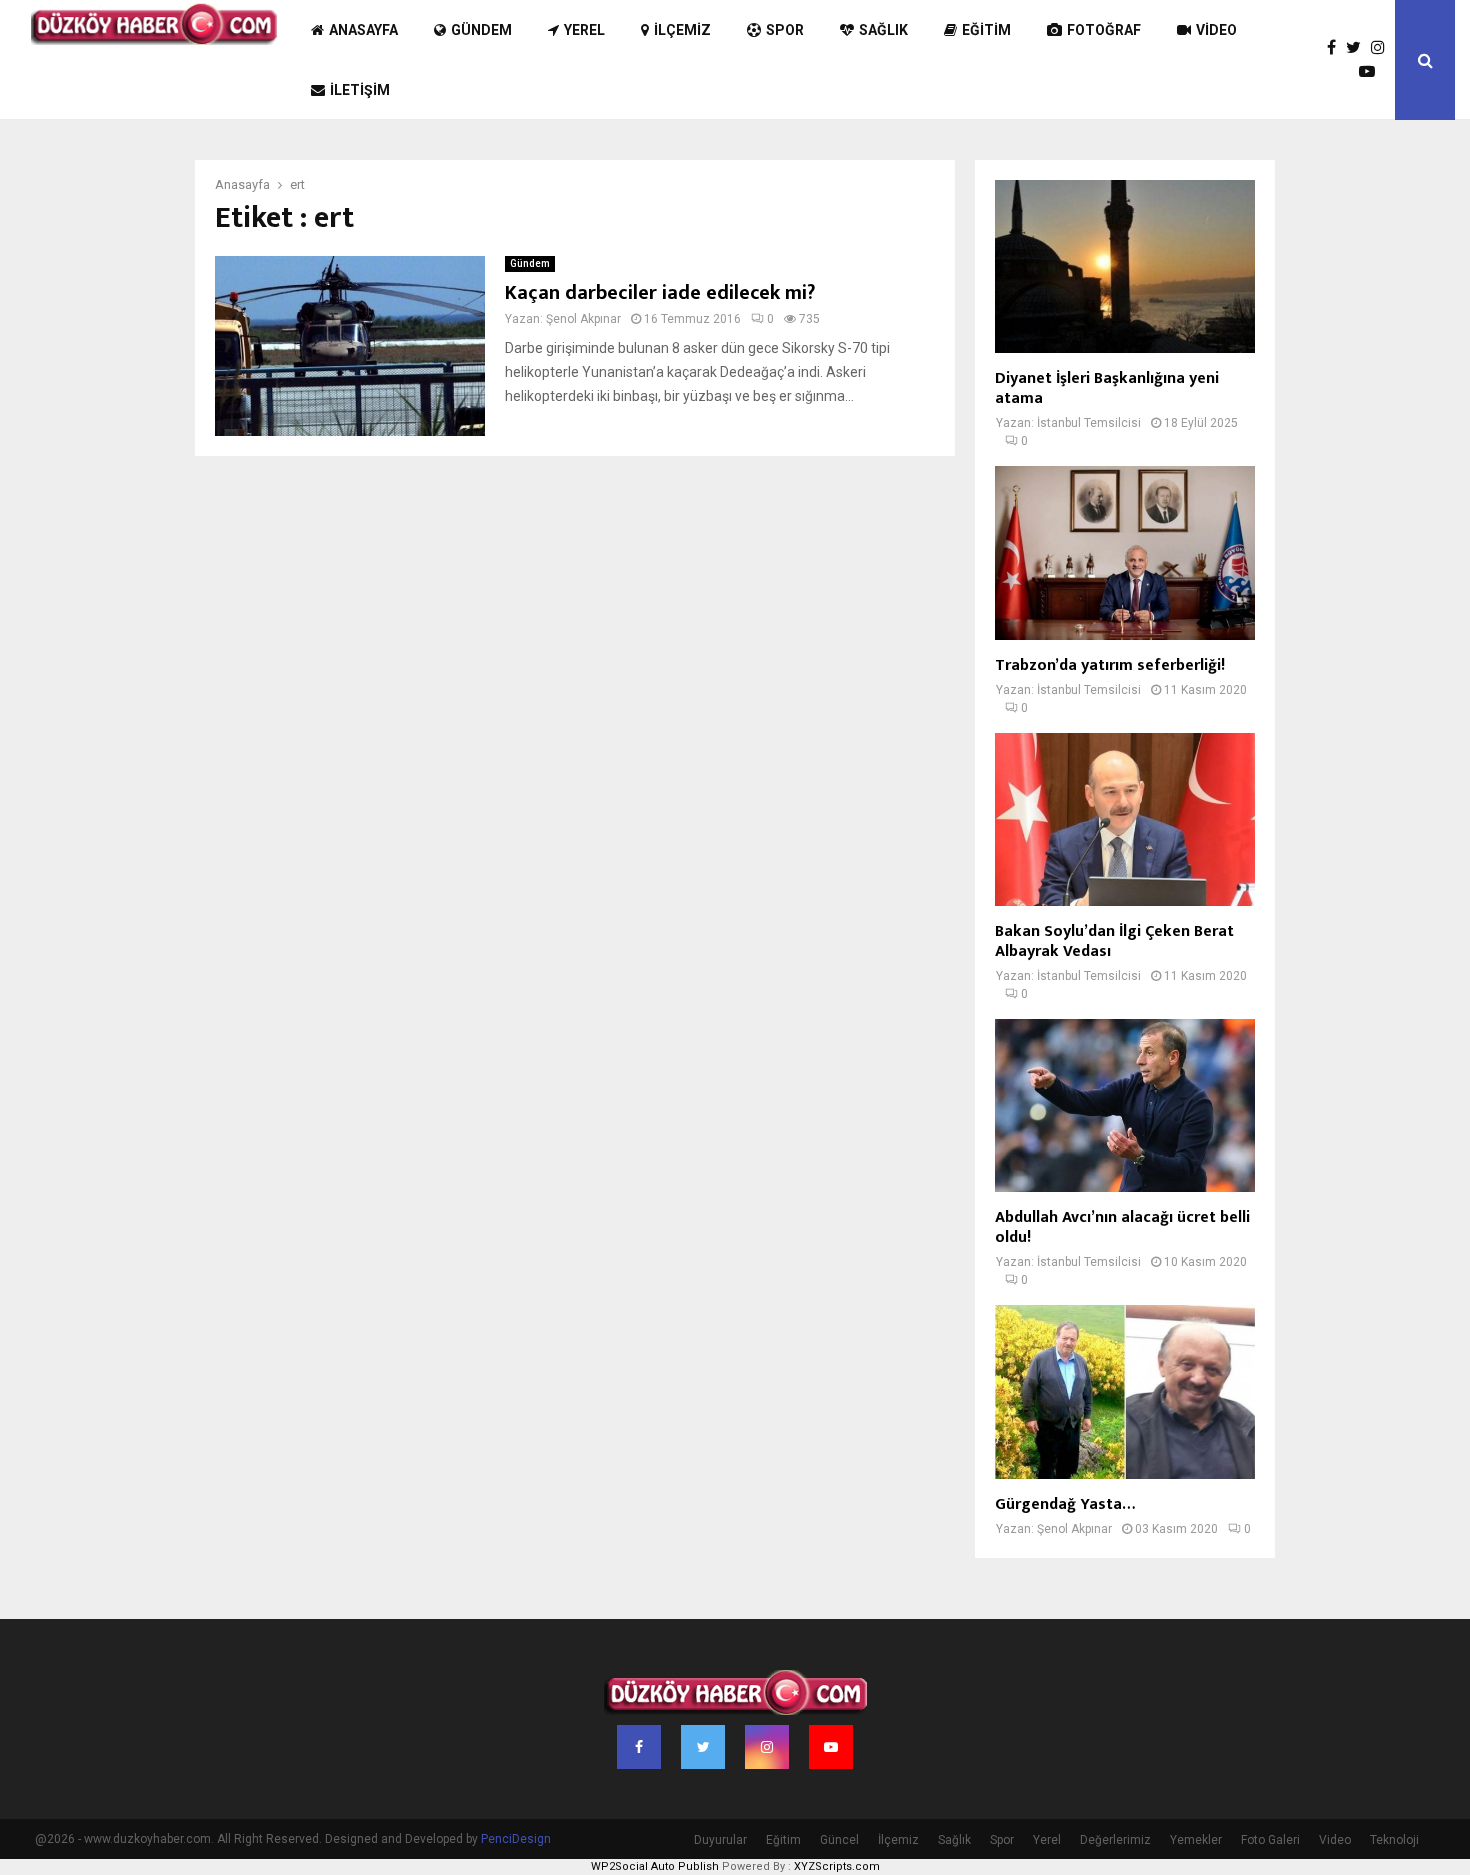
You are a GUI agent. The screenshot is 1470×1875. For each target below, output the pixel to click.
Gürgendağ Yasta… (1065, 1504)
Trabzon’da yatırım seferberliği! (1110, 665)
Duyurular (720, 1840)
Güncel (839, 1840)
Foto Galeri (1270, 1840)
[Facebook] (1336, 48)
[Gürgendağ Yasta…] (1125, 1391)
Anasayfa (363, 30)
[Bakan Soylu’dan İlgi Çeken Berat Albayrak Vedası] (1125, 819)
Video (1216, 30)
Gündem (481, 30)
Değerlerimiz (1115, 1840)
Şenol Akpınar (583, 319)
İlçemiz (682, 30)
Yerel (584, 30)
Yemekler (1196, 1840)
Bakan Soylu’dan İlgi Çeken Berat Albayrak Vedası (1114, 941)
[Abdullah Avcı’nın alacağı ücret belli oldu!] (1125, 1105)
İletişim (360, 90)
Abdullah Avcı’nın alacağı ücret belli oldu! (1122, 1227)
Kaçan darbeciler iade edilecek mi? (660, 293)
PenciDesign (516, 1839)
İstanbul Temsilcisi (1089, 423)
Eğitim (986, 30)
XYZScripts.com (837, 1866)
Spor (785, 30)
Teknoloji (1394, 1840)
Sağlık (883, 30)
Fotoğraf (1104, 30)
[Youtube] (1372, 72)
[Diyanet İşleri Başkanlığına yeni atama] (1125, 266)
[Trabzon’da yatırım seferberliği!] (1125, 552)
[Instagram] (1383, 48)
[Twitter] (1358, 48)
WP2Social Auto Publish (655, 1866)
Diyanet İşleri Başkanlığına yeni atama (1107, 388)
